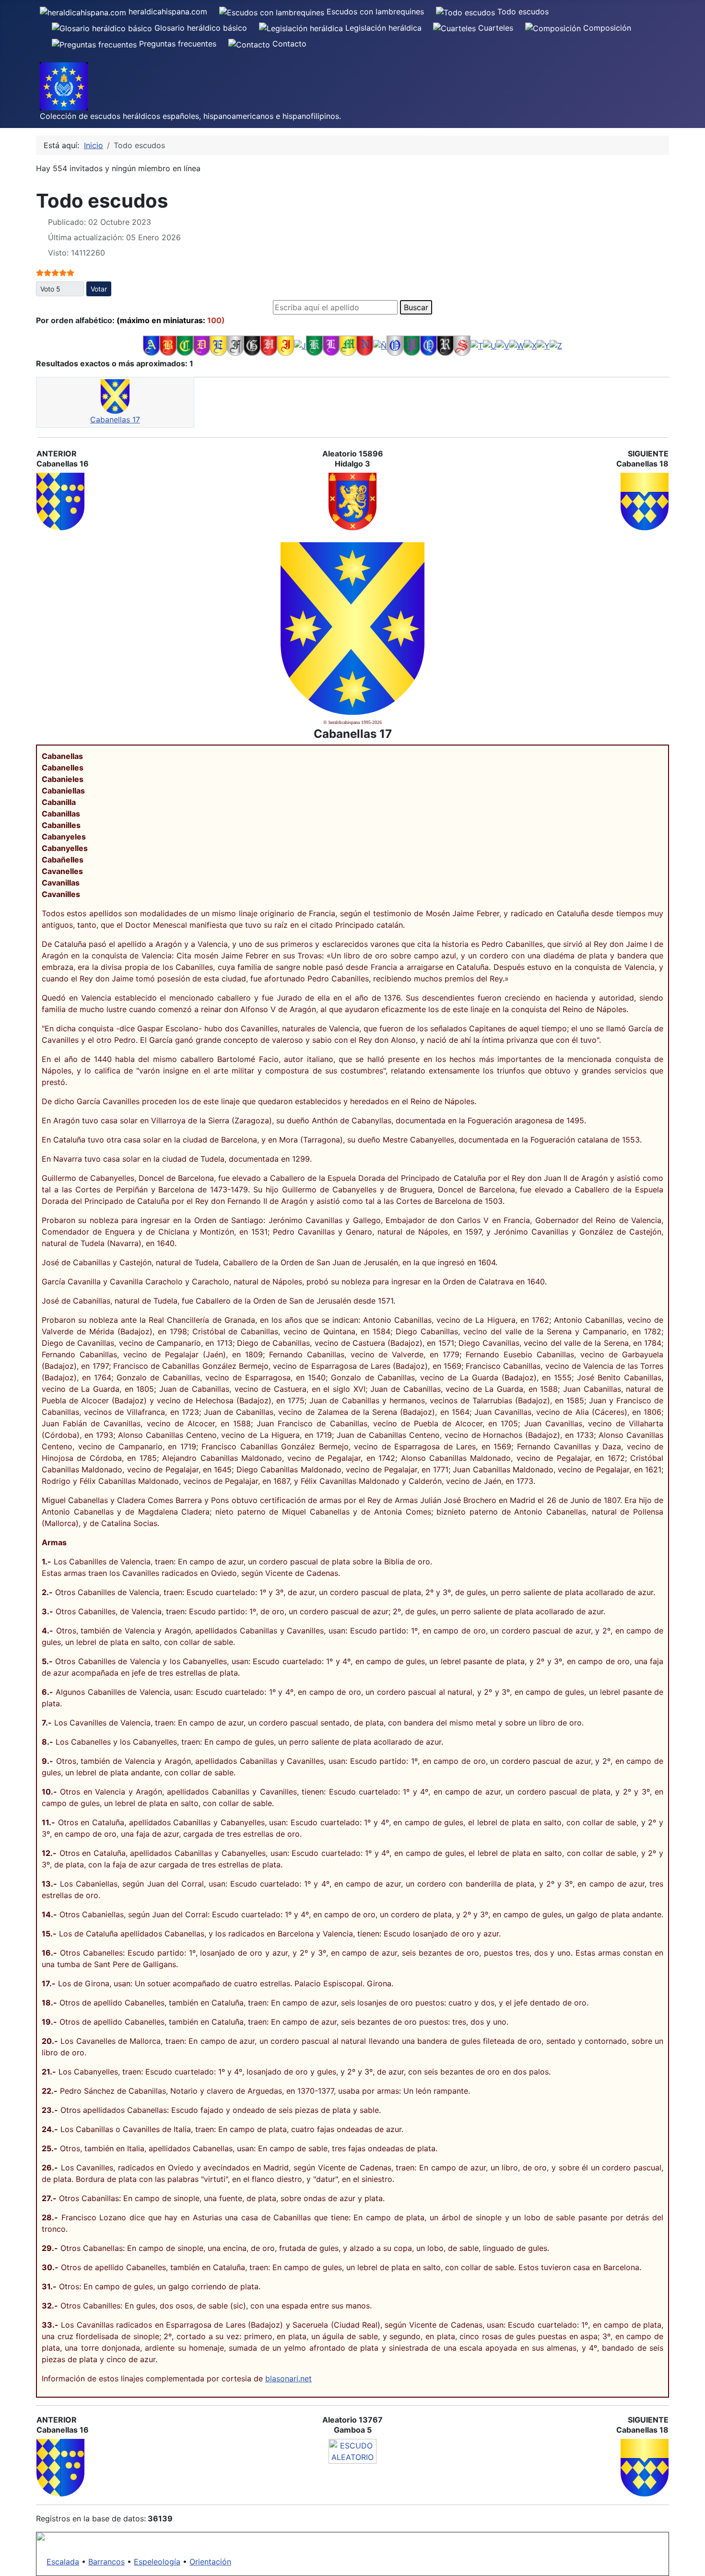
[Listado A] (151, 345)
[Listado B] (168, 345)
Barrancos (106, 2562)
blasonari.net (288, 2378)
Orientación (210, 2562)
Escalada (63, 2562)
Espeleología (157, 2562)
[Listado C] (185, 345)
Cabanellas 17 (115, 420)
